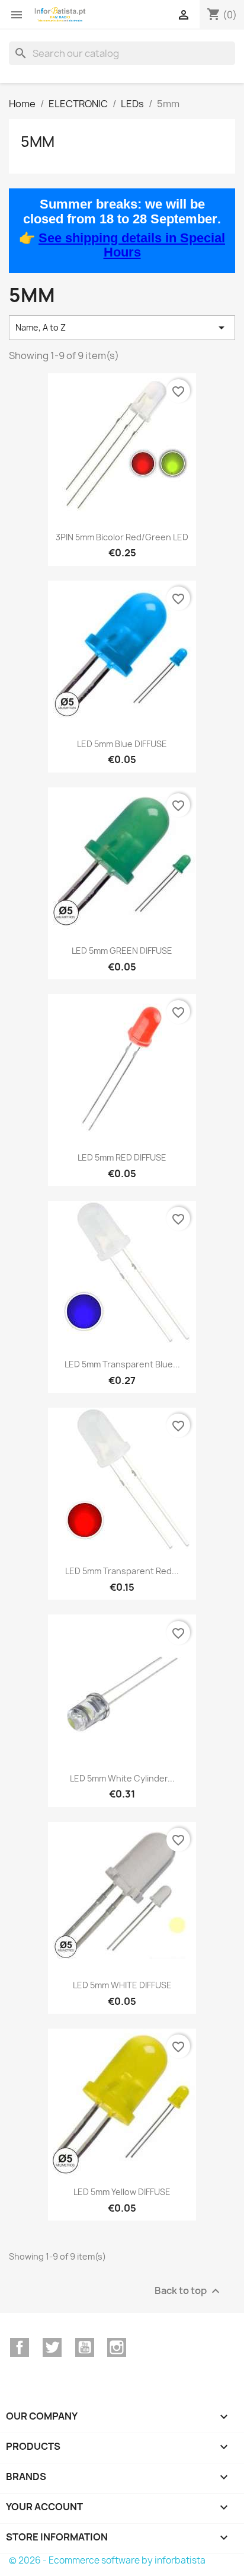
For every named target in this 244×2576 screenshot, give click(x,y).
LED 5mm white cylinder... (122, 1778)
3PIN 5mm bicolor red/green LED (122, 537)
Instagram (117, 2347)
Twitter (52, 2347)
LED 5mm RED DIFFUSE (122, 1157)
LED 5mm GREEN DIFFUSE (122, 951)
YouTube (85, 2347)
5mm (38, 142)
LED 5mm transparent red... (122, 1571)
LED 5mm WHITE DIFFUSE (122, 1985)
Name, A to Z (122, 328)
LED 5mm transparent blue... (122, 1364)
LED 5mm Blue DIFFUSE (122, 744)
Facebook (20, 2347)
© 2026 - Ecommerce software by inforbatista (107, 2560)
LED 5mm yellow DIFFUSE (122, 2192)
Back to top (189, 2291)
